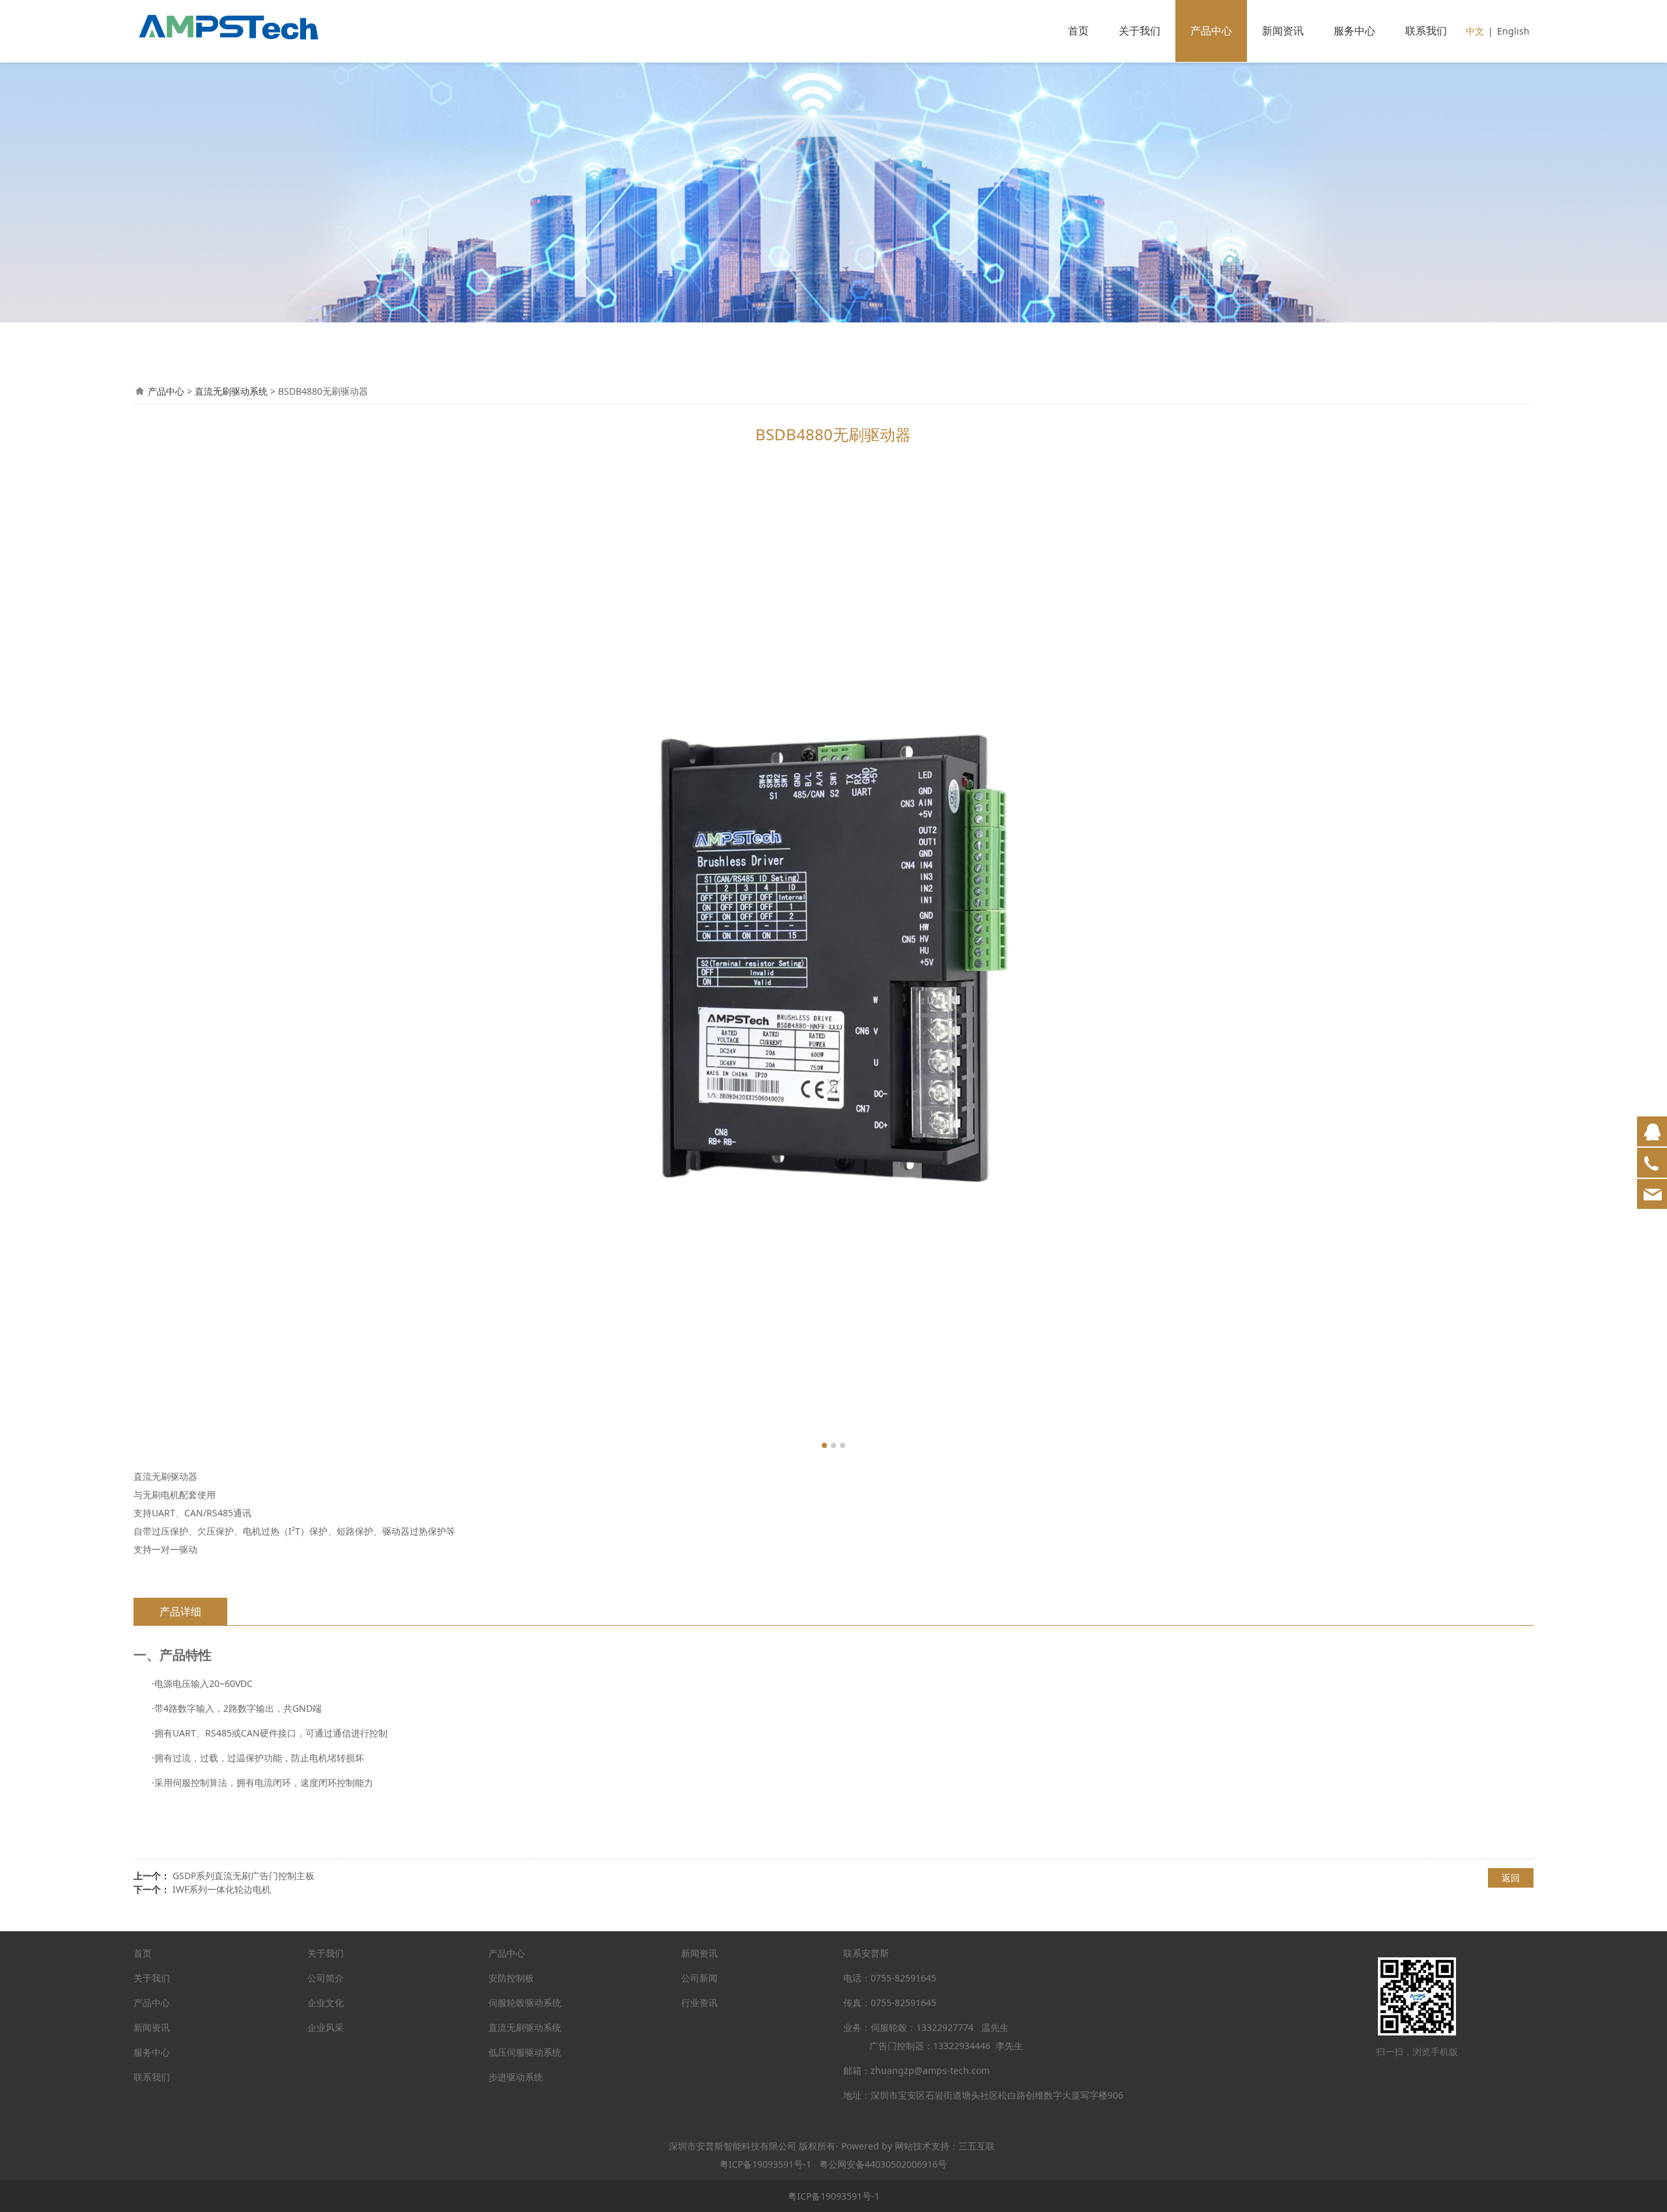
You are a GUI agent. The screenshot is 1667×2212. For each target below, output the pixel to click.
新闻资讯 (1283, 31)
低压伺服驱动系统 (525, 2052)
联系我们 (1426, 31)
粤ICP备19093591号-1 (765, 2164)
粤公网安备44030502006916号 (883, 2164)
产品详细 (180, 1611)
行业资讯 (699, 2003)
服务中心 (1354, 31)
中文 (1475, 31)
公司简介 (326, 1978)
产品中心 (1211, 31)
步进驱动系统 (516, 2077)
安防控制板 (511, 1978)
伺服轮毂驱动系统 (525, 2003)
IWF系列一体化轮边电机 (222, 1889)
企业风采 (326, 2027)
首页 (1078, 31)
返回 (1511, 1878)
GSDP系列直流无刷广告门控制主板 (244, 1876)
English (1513, 31)
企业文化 (326, 2003)
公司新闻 (699, 1978)
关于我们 (1140, 31)
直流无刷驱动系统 (231, 391)
